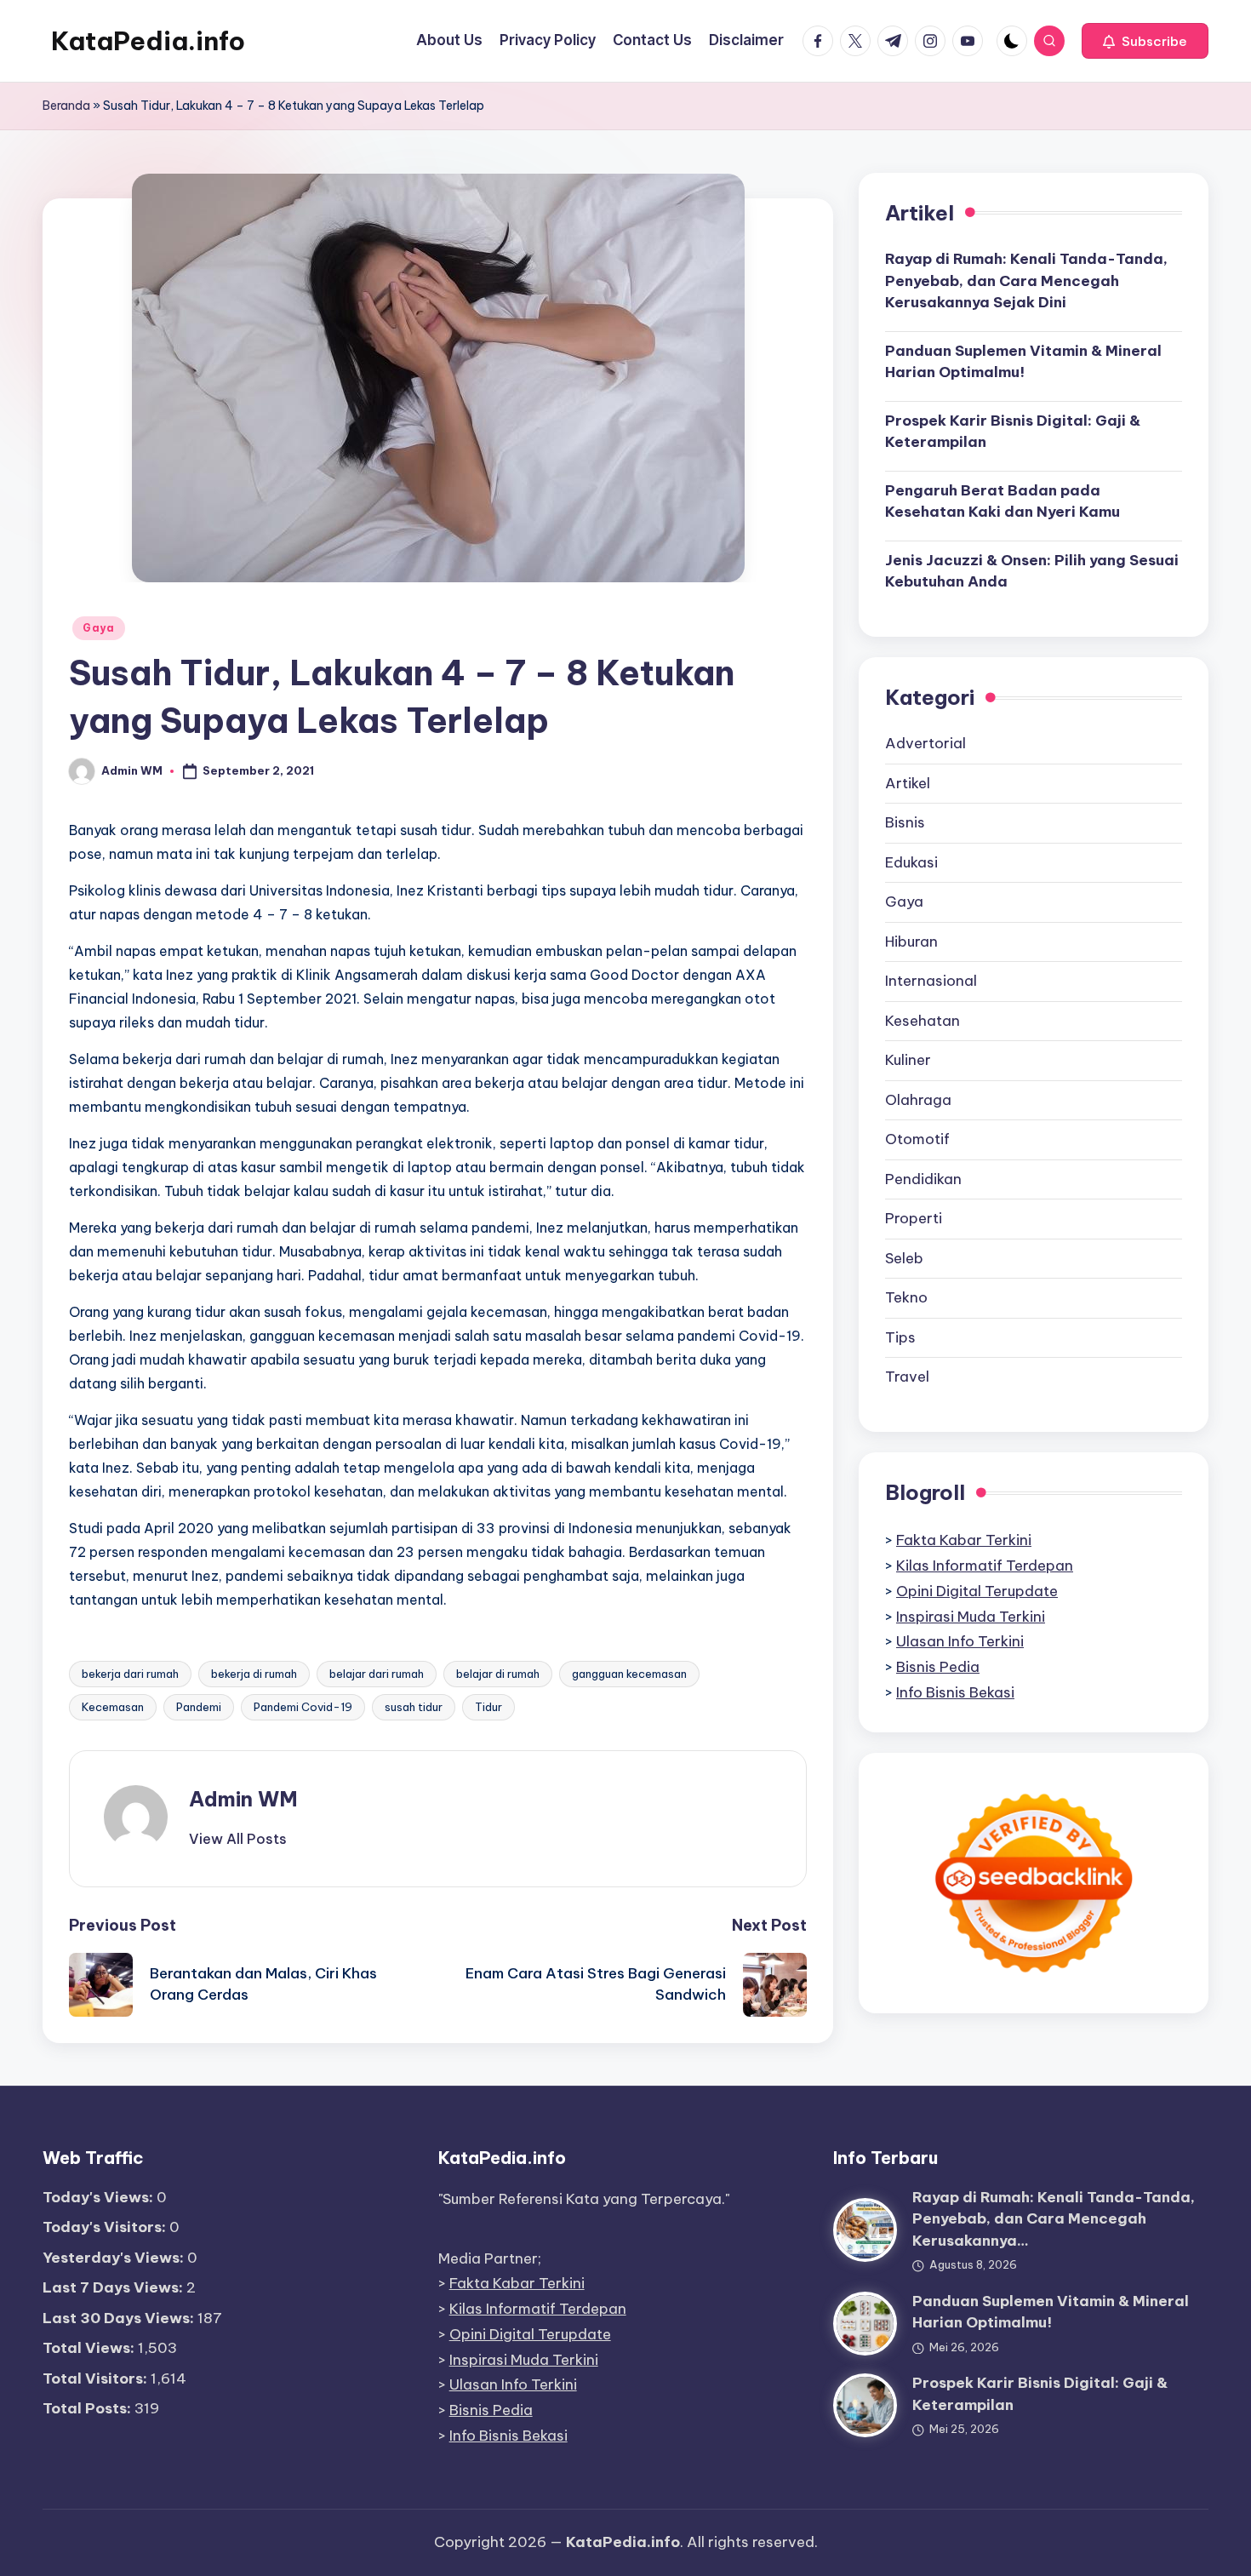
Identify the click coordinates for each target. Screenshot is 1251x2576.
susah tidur (414, 1707)
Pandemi (199, 1707)
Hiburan (911, 942)
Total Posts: (89, 2408)
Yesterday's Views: (115, 2258)
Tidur (488, 1707)
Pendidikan (923, 1179)
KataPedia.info (148, 41)
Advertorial (925, 743)
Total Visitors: (97, 2379)
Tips (900, 1337)
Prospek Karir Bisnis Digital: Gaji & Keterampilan (1013, 432)
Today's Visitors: (106, 2227)
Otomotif (917, 1139)
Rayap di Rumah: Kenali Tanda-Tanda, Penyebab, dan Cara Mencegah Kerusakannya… (1054, 2219)
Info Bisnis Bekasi (955, 1692)
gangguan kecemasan (629, 1674)
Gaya (99, 628)
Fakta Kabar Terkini (964, 1540)
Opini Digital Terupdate (977, 1591)
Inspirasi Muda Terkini (971, 1617)
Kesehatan (923, 1021)
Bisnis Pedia (938, 1667)
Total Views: (90, 2348)
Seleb (904, 1258)
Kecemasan (113, 1707)
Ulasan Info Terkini (960, 1641)
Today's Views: (100, 2197)
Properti (914, 1218)
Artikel (908, 783)
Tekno (906, 1297)
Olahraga (918, 1100)
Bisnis (905, 822)
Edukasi (911, 862)
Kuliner (908, 1060)
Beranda (66, 106)
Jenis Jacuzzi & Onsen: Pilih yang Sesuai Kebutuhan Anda (1032, 571)
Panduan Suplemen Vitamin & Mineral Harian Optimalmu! (1023, 362)
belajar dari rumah (377, 1674)
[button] (1145, 41)
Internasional (931, 981)
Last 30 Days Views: (120, 2318)
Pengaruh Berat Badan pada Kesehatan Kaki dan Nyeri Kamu (1003, 501)
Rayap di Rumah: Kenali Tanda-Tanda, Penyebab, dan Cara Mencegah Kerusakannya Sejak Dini (1026, 280)
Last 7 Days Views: (114, 2287)
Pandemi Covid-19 (303, 1707)
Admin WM (243, 1799)
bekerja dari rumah (130, 1674)
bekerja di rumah (254, 1674)
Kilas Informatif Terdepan (985, 1566)
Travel (907, 1377)
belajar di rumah (498, 1674)
